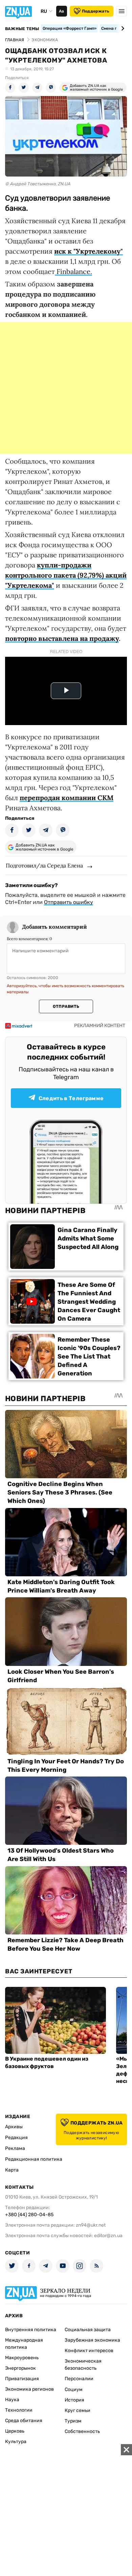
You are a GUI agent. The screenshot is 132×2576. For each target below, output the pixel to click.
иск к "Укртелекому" (89, 251)
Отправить (66, 1006)
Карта (12, 2170)
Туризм (73, 2421)
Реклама (15, 2148)
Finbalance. (73, 271)
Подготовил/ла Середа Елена (44, 865)
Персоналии (79, 2379)
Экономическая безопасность (83, 2365)
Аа (61, 11)
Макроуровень (22, 2358)
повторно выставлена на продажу (62, 638)
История (74, 2400)
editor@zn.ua (108, 2236)
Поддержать (96, 11)
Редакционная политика (34, 2159)
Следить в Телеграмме (71, 1098)
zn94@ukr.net (91, 2225)
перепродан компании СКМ (67, 798)
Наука (12, 2400)
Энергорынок (20, 2368)
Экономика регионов (29, 2389)
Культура (16, 2442)
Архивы (14, 2127)
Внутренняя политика (31, 2330)
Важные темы (22, 29)
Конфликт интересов (89, 2351)
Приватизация (22, 2379)
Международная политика (24, 2344)
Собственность (82, 2431)
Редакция (16, 2138)
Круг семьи (78, 2410)
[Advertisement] (66, 388)
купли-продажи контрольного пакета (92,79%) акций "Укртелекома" (66, 575)
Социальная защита (88, 2330)
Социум (74, 2389)
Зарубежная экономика (92, 2340)
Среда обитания (24, 2421)
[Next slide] (122, 28)
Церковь (15, 2431)
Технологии (19, 2410)
